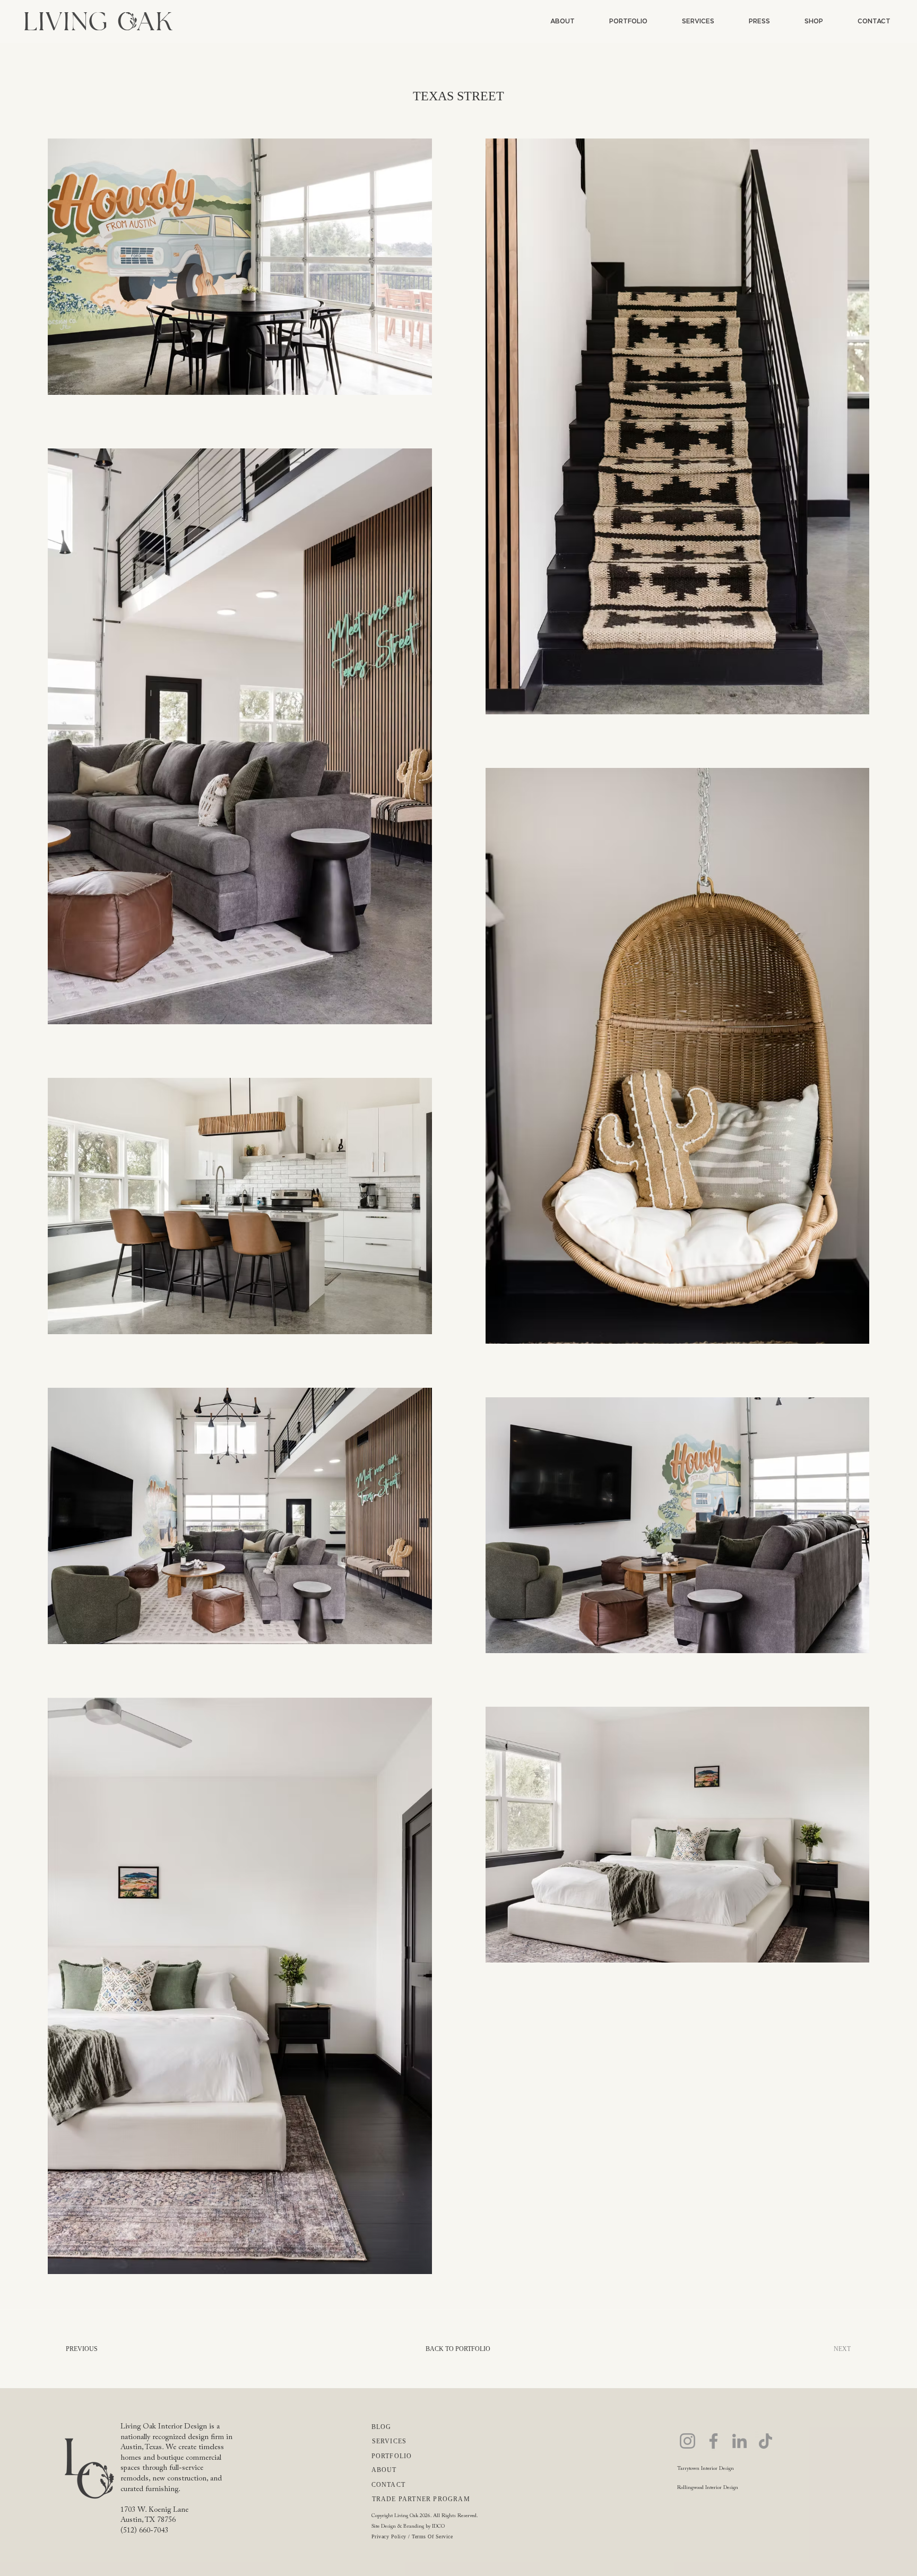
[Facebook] (713, 2441)
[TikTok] (765, 2441)
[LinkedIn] (739, 2441)
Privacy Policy (389, 2536)
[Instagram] (687, 2441)
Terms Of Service (432, 2536)
